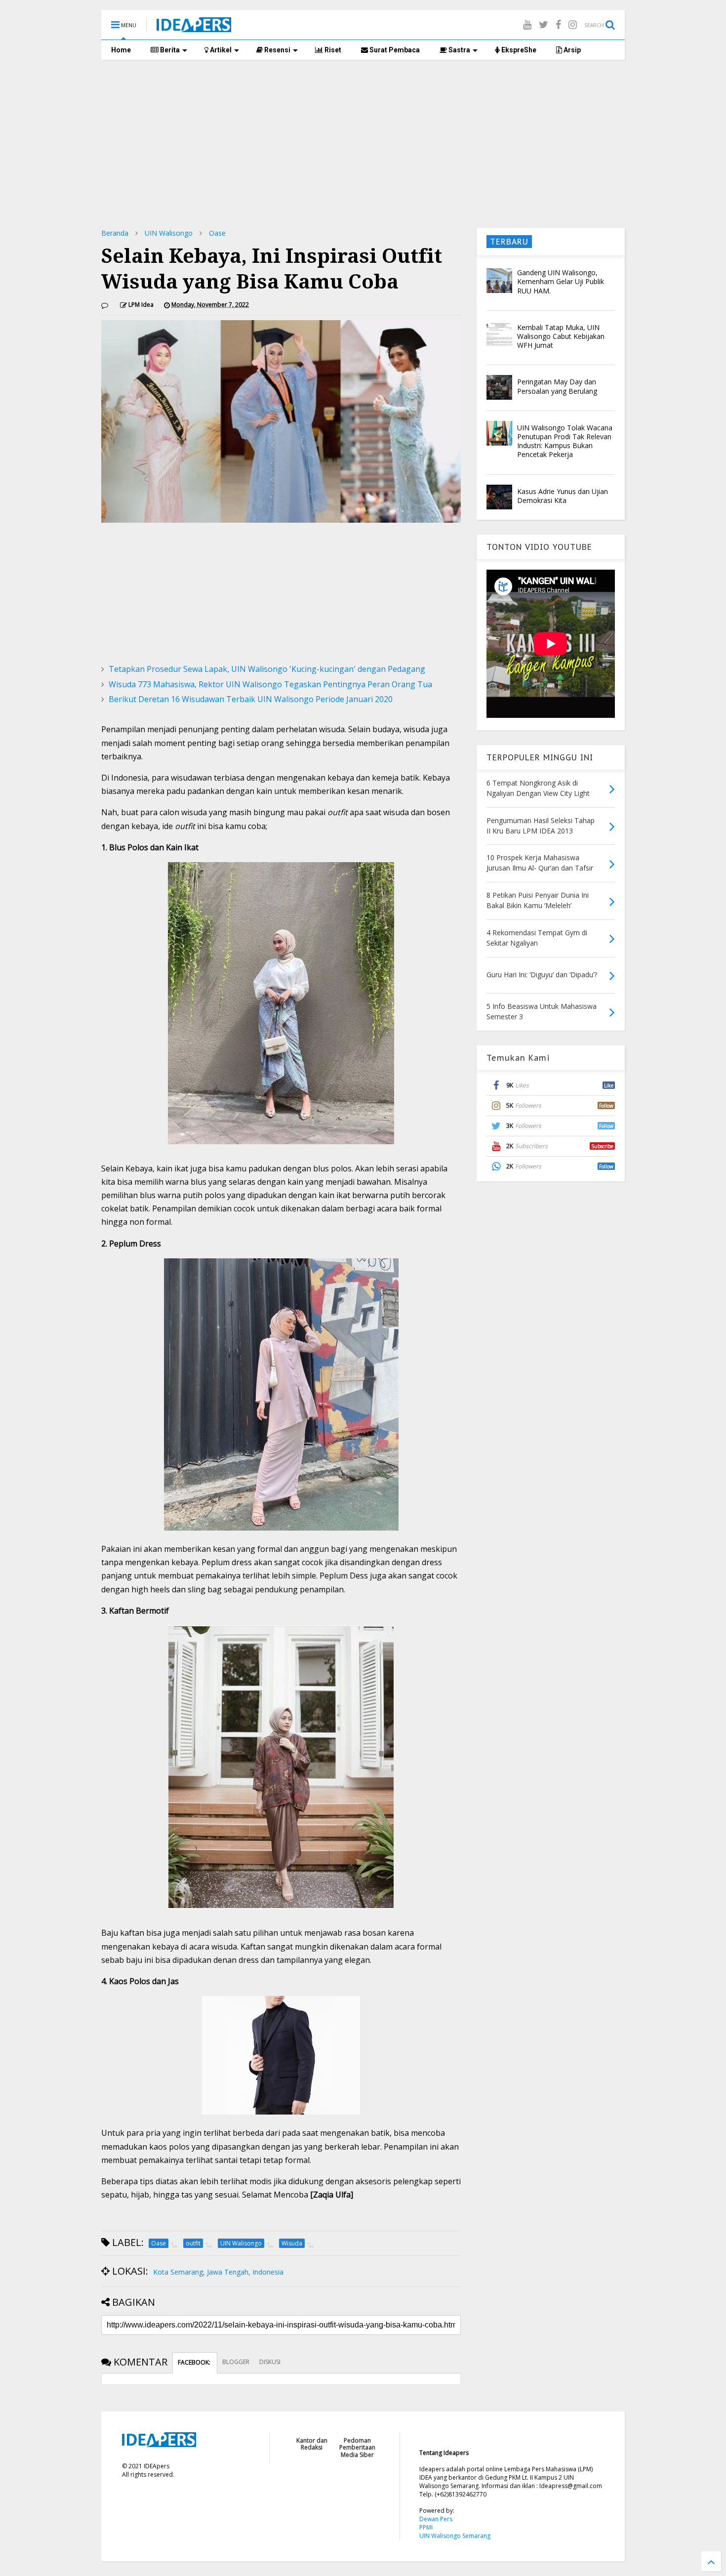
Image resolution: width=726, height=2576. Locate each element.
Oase (217, 233)
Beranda (115, 233)
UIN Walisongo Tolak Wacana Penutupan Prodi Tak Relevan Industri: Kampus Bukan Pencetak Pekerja (565, 441)
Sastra (459, 50)
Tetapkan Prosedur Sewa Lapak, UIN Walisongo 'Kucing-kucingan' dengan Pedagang (267, 669)
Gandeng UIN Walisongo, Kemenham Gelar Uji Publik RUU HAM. (561, 281)
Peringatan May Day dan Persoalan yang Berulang (557, 386)
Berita (169, 50)
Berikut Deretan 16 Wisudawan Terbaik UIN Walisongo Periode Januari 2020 (251, 699)
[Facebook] (558, 24)
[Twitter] (544, 24)
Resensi (277, 50)
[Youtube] (527, 24)
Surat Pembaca (394, 50)
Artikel (220, 50)
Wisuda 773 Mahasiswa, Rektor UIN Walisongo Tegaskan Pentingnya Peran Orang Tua (270, 684)
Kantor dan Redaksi (312, 2444)
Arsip (571, 50)
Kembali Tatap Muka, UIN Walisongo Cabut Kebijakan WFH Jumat (561, 336)
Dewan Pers (436, 2519)
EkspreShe (518, 50)
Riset (332, 50)
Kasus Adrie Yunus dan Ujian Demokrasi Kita (563, 496)
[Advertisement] (363, 144)
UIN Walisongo (169, 233)
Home (121, 50)
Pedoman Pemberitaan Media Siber (357, 2448)
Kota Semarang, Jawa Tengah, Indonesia (218, 2272)
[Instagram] (573, 24)
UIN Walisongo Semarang (455, 2536)
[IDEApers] (194, 27)
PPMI (426, 2527)
